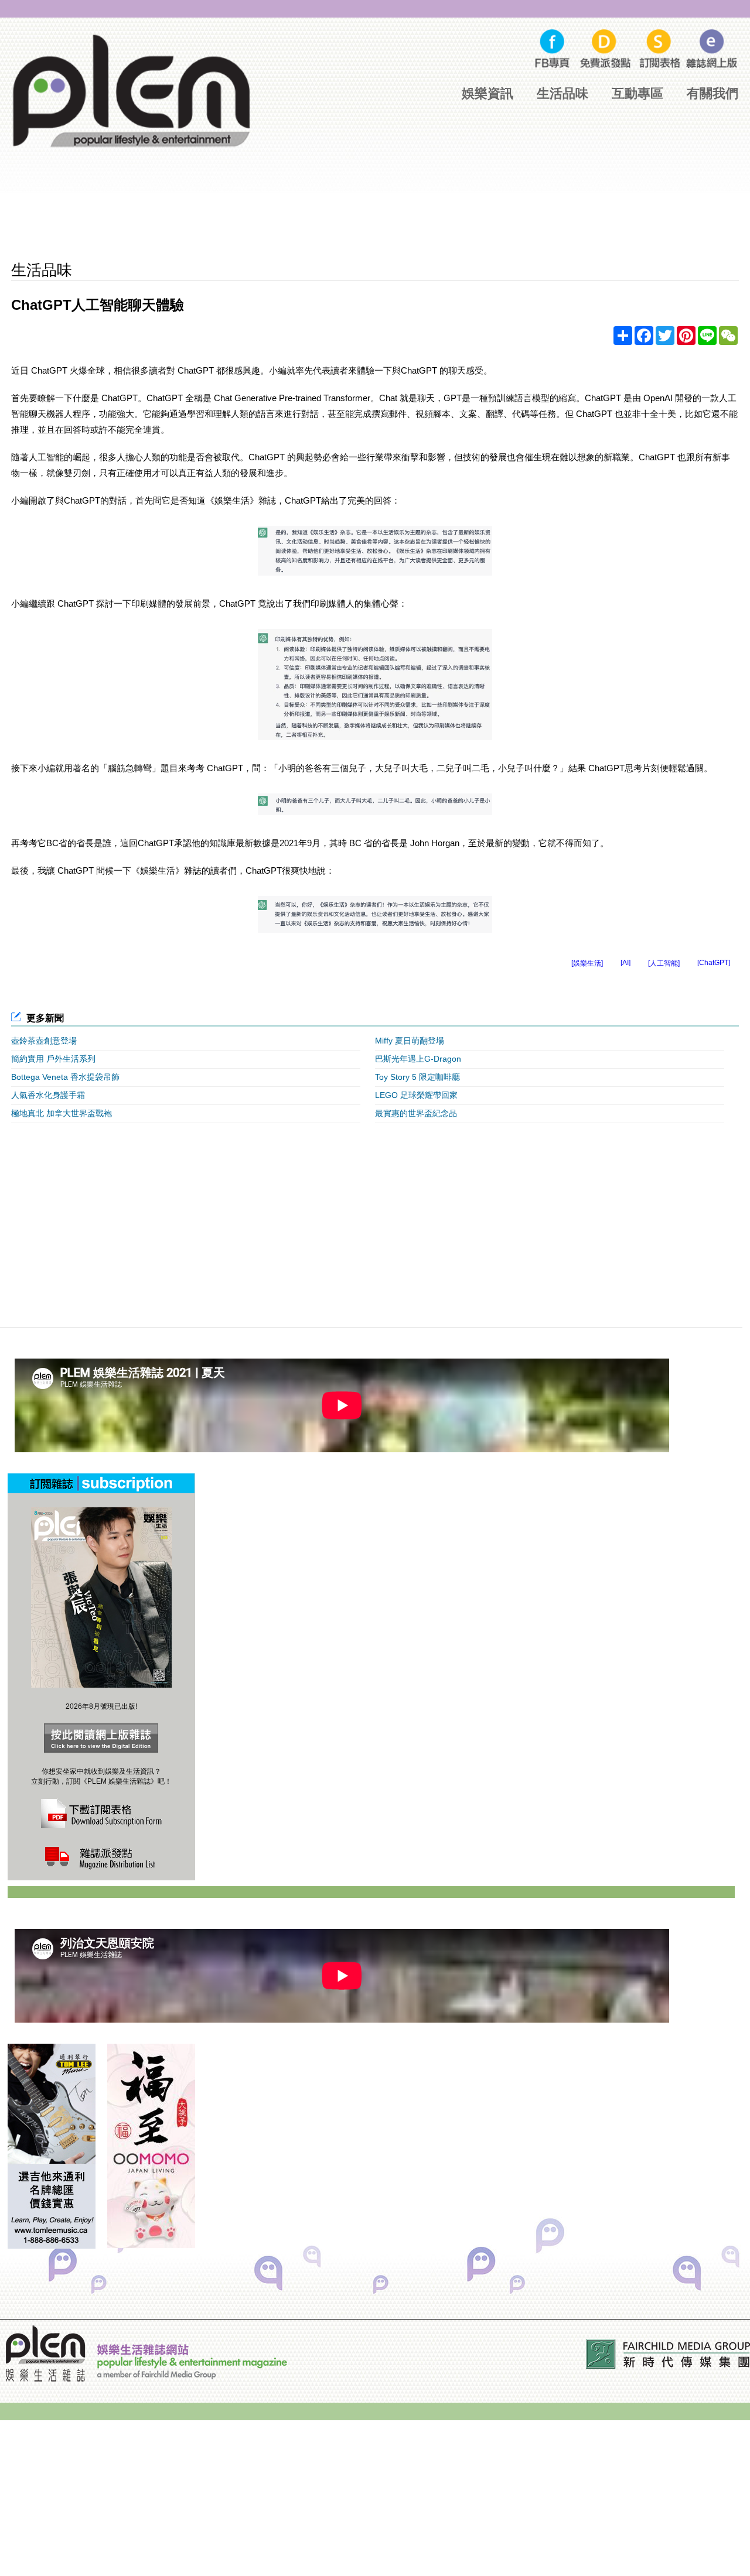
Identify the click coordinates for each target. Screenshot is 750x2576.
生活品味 (562, 93)
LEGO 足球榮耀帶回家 (416, 1095)
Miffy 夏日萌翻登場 (410, 1041)
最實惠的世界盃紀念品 (416, 1113)
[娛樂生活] (587, 963)
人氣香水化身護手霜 (48, 1095)
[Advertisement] (375, 217)
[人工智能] (664, 963)
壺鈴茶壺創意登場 (44, 1041)
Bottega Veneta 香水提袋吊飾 (65, 1077)
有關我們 (712, 93)
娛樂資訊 (487, 93)
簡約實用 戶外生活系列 (53, 1059)
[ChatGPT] (714, 963)
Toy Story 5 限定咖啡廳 (417, 1077)
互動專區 (637, 93)
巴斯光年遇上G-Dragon (418, 1059)
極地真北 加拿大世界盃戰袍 (62, 1113)
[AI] (625, 963)
